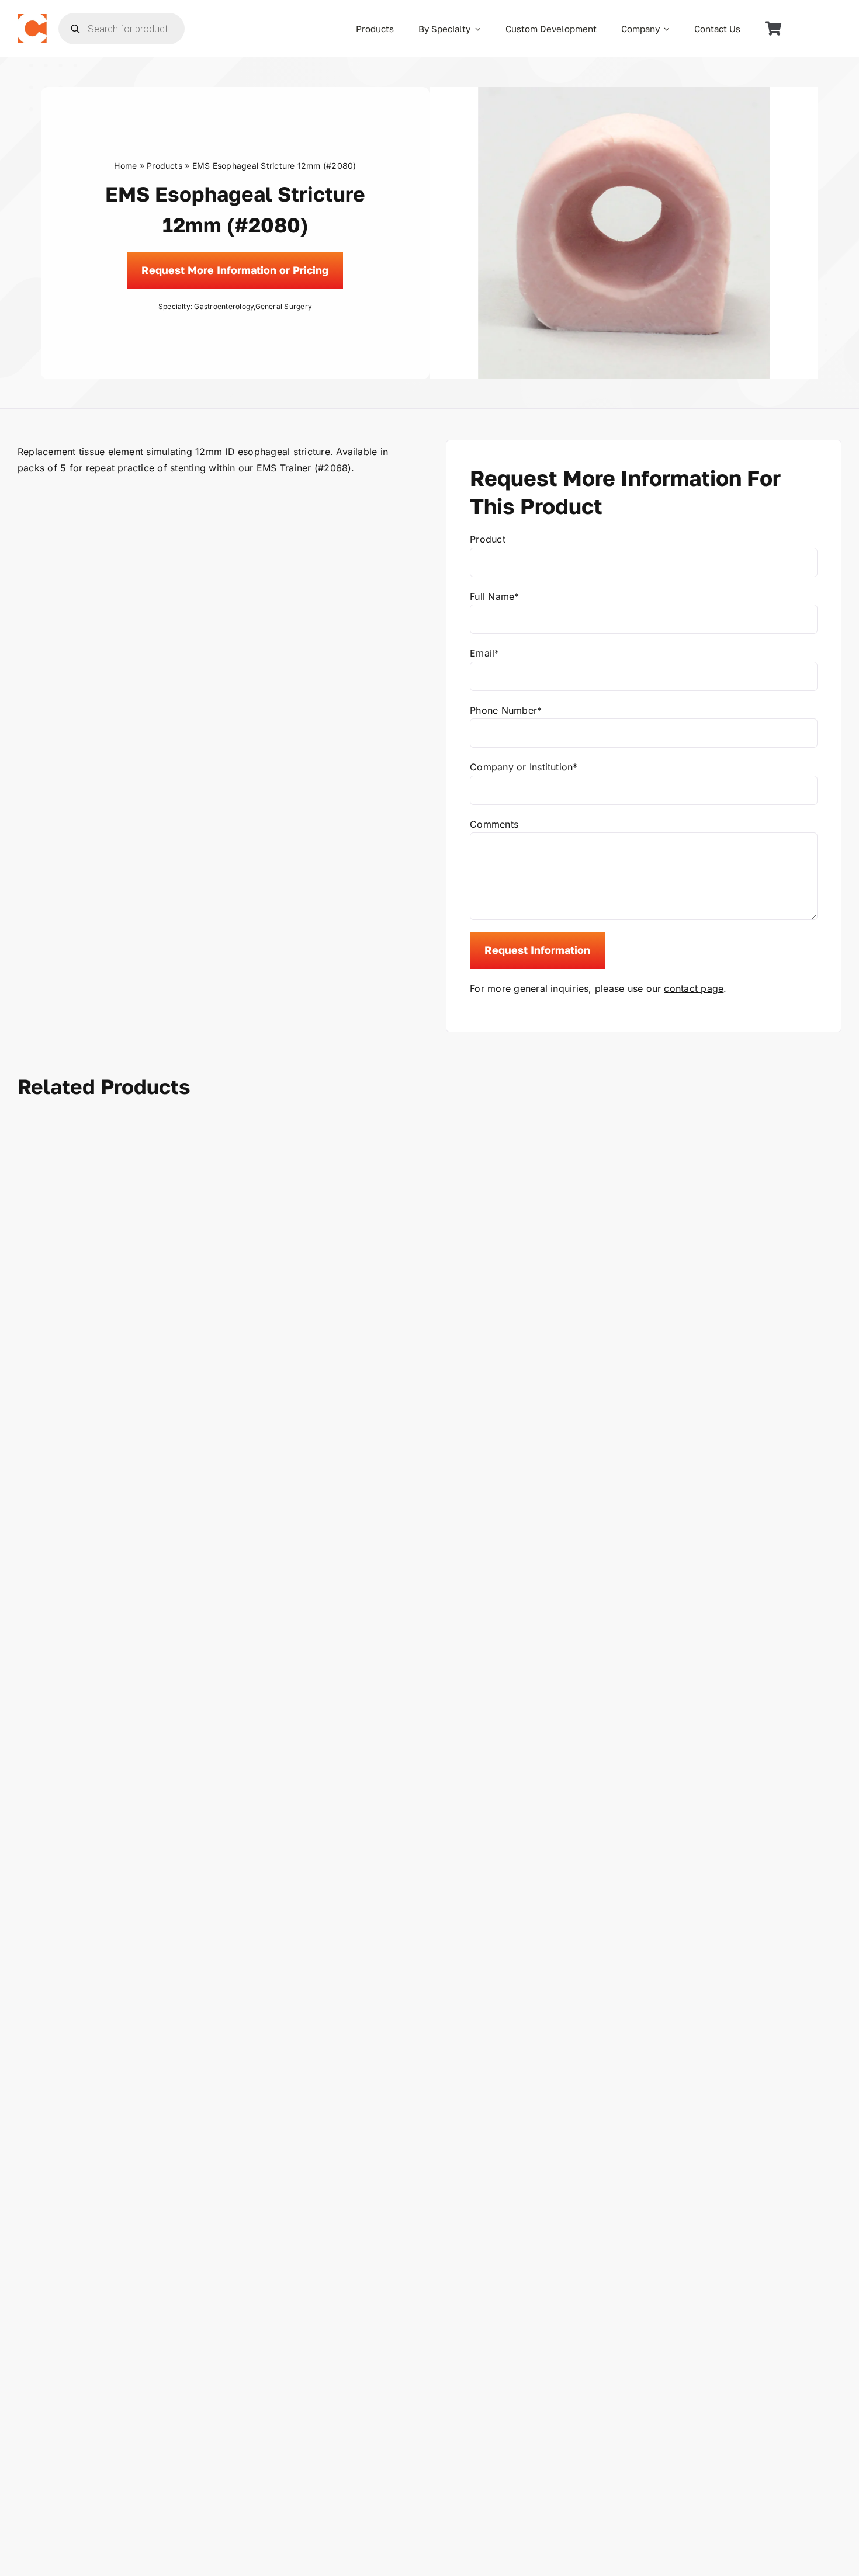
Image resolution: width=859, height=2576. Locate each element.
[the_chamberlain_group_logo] (32, 19)
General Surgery (284, 306)
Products (164, 166)
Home (125, 166)
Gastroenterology (224, 306)
